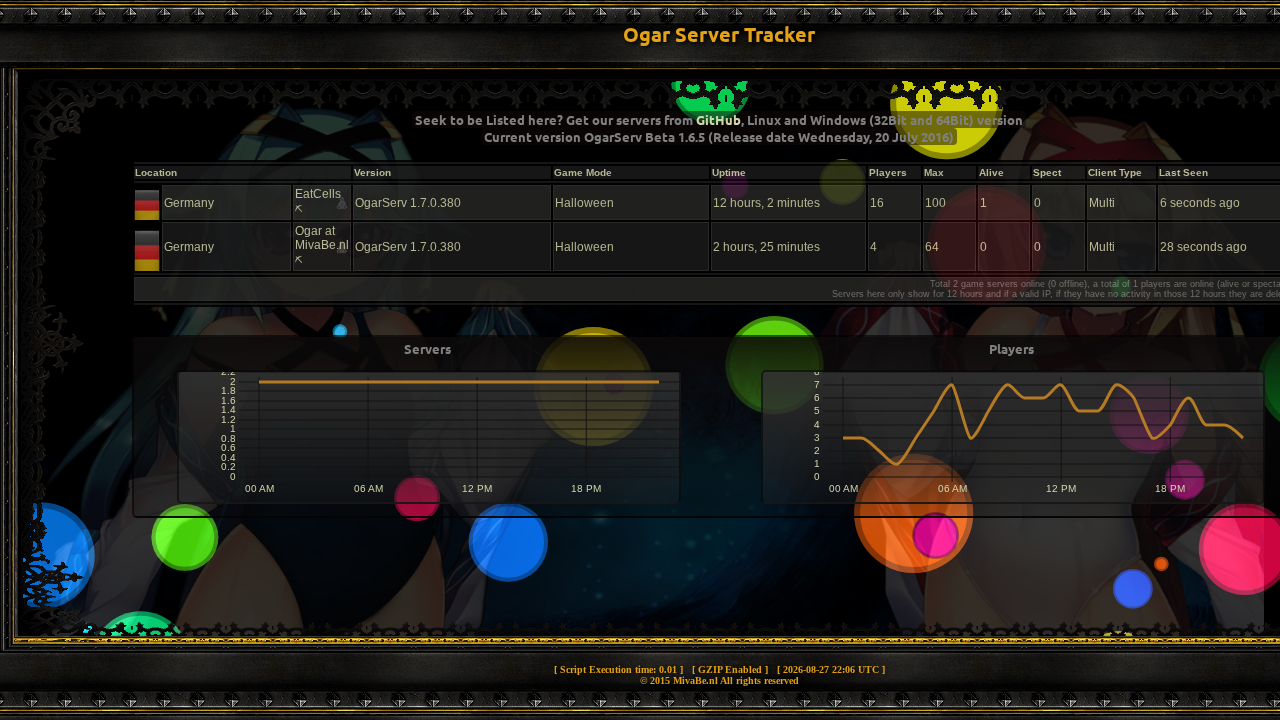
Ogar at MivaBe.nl (322, 238)
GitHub (718, 119)
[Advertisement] (719, 592)
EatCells (318, 194)
